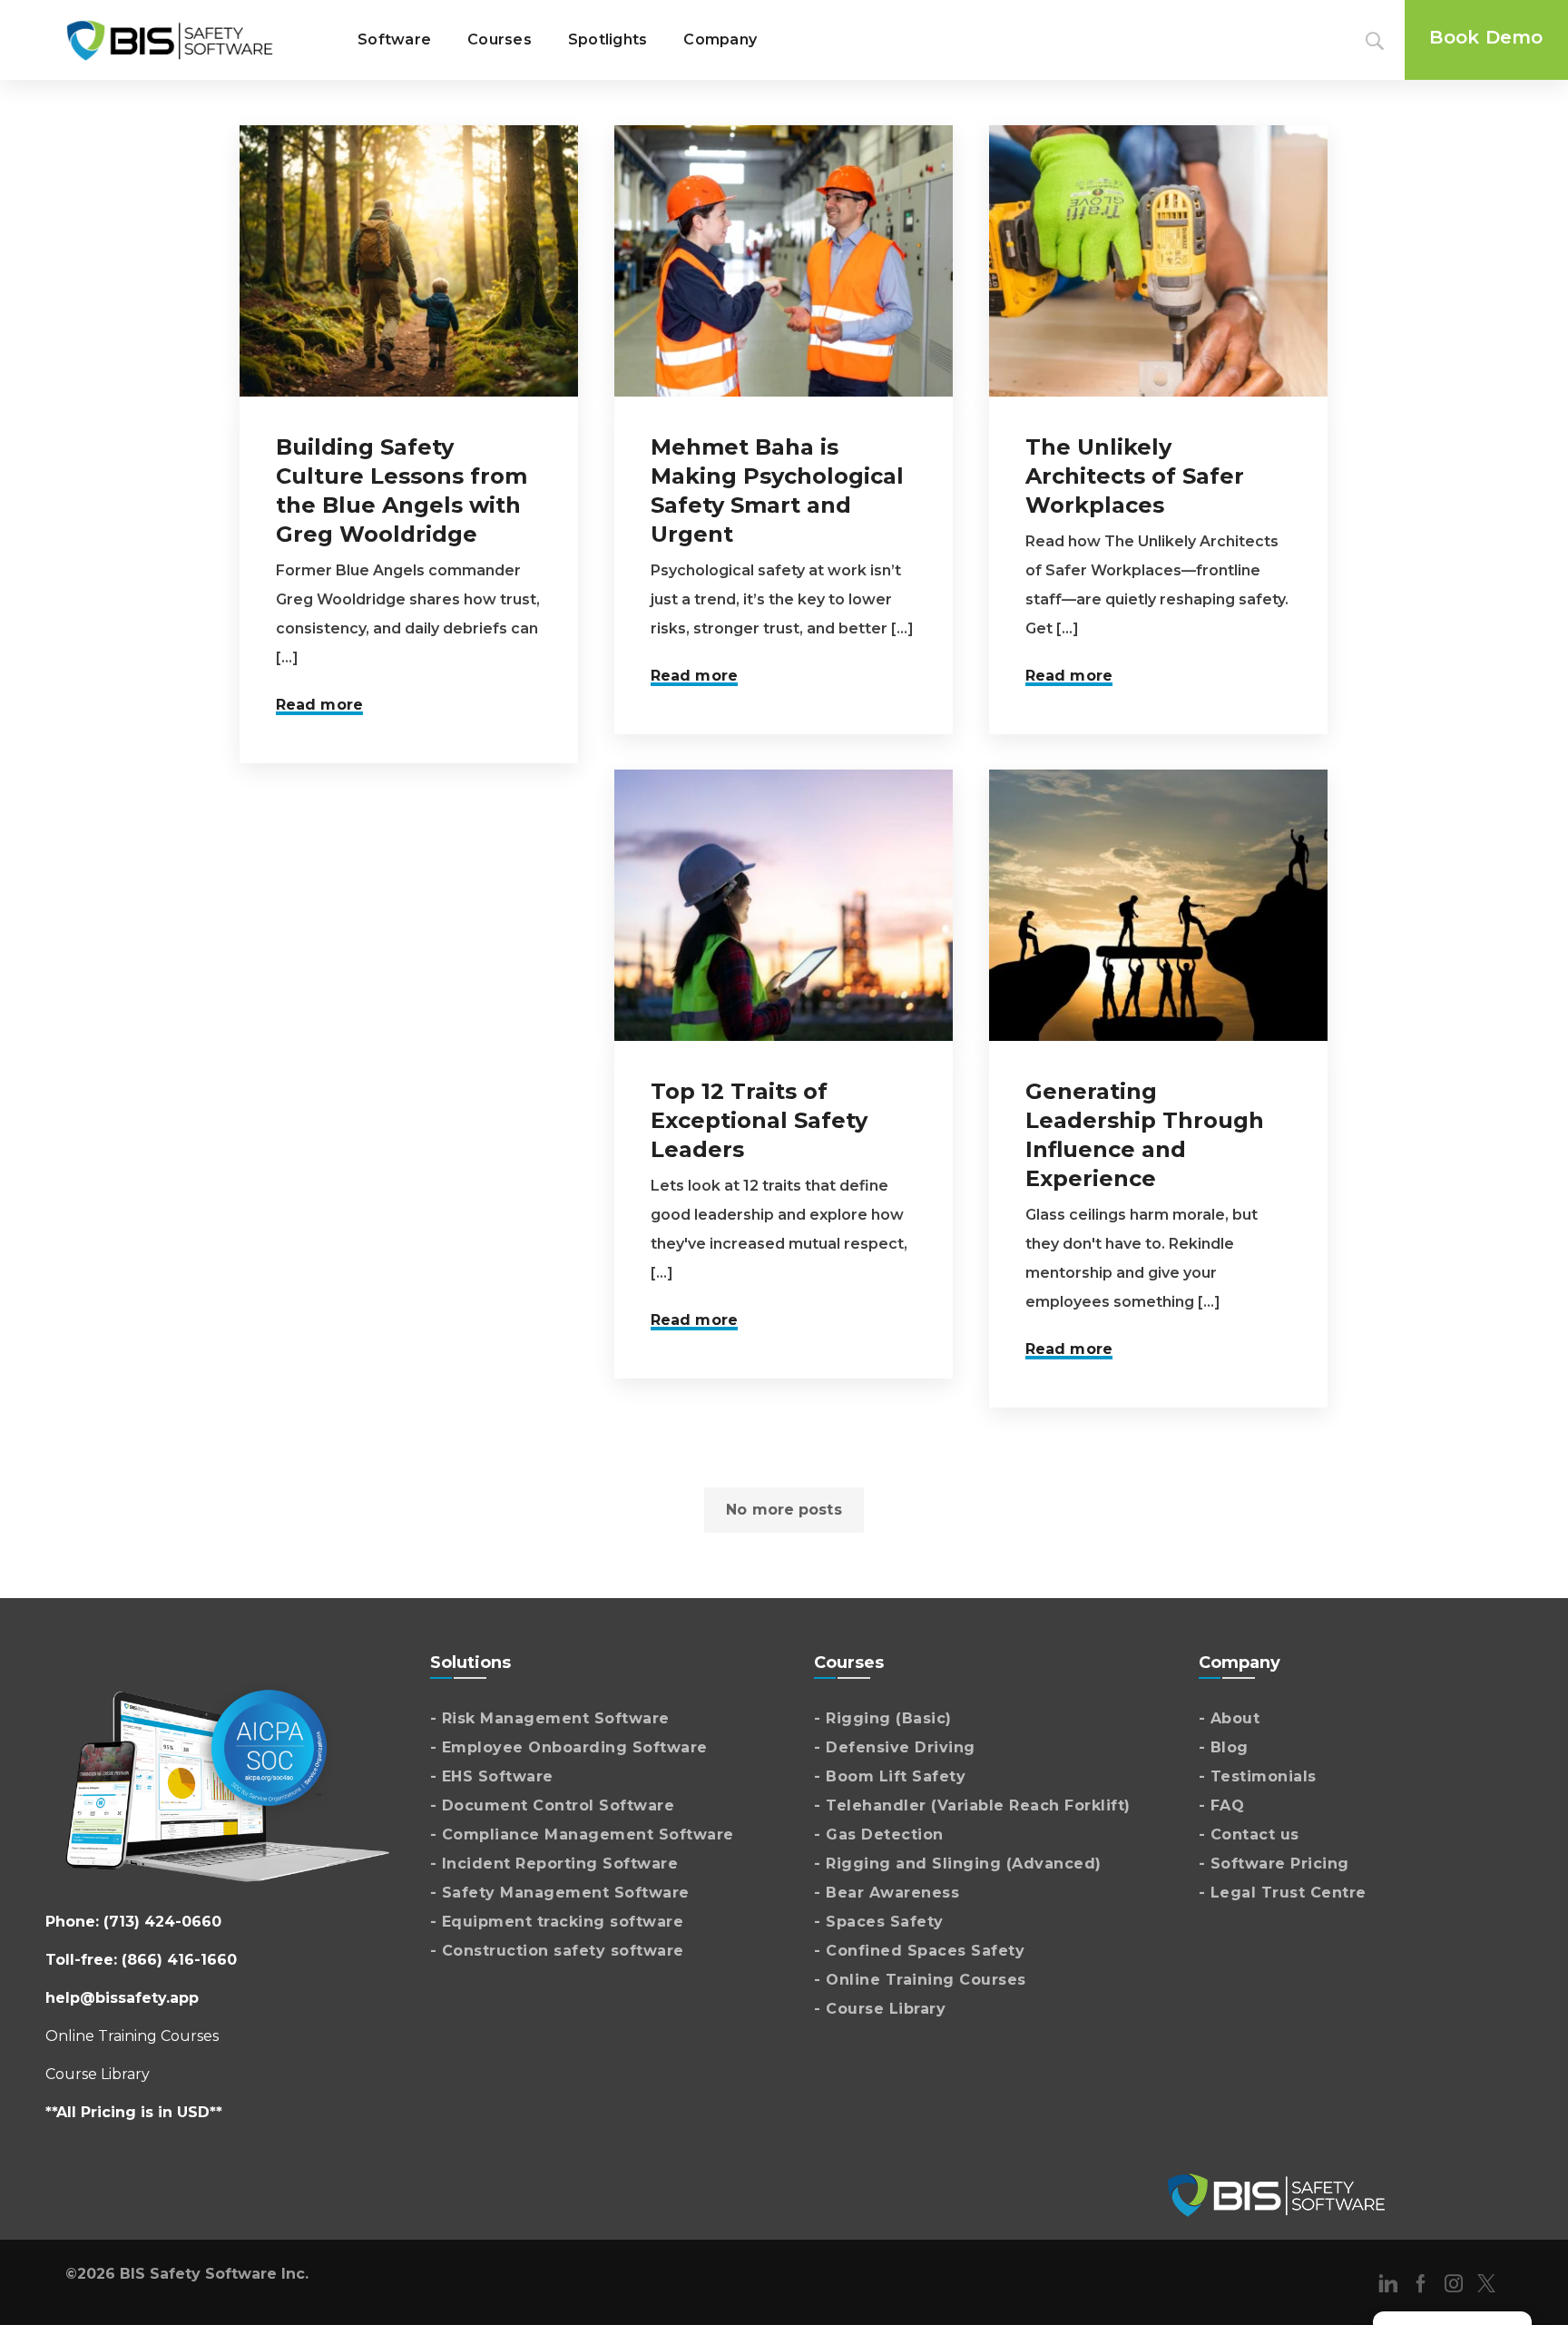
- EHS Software (492, 1776)
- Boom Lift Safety (890, 1776)
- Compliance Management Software (582, 1834)
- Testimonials (1258, 1776)
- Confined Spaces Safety (919, 1951)
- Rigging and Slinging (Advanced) (958, 1864)
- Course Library (880, 2009)
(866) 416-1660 (179, 1960)
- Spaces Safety (879, 1922)
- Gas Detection (879, 1834)
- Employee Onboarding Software (569, 1747)
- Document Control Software (553, 1805)
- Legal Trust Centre (1283, 1893)
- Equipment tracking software (557, 1922)
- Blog (1224, 1747)
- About (1230, 1718)
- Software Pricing (1274, 1864)
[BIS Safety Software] (170, 40)
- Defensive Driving (895, 1747)
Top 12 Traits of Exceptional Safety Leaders (759, 1120)
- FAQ (1222, 1805)
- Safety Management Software (560, 1893)
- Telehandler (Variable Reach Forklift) (972, 1805)
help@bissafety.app (122, 1998)
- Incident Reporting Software (554, 1864)
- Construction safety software (557, 1951)
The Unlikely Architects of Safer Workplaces (1135, 476)
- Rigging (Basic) (883, 1718)
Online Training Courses (132, 2036)
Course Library (98, 2074)
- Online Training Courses (920, 1980)
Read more (319, 705)
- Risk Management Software (550, 1718)
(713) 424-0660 (162, 1922)
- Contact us (1249, 1834)
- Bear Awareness (887, 1893)
